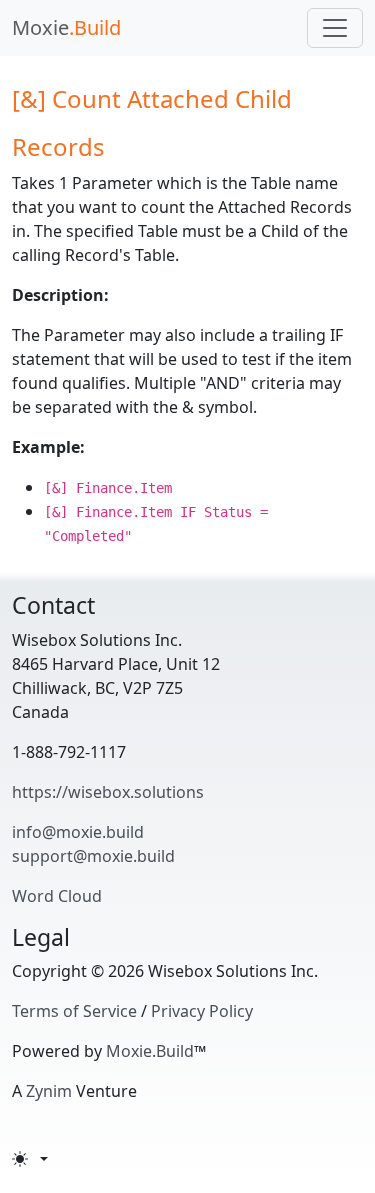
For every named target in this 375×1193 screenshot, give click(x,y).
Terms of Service (74, 1011)
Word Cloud (57, 896)
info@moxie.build (78, 832)
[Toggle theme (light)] (30, 1159)
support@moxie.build (93, 856)
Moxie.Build (150, 1051)
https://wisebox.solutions (108, 792)
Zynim (49, 1091)
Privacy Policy (202, 1011)
